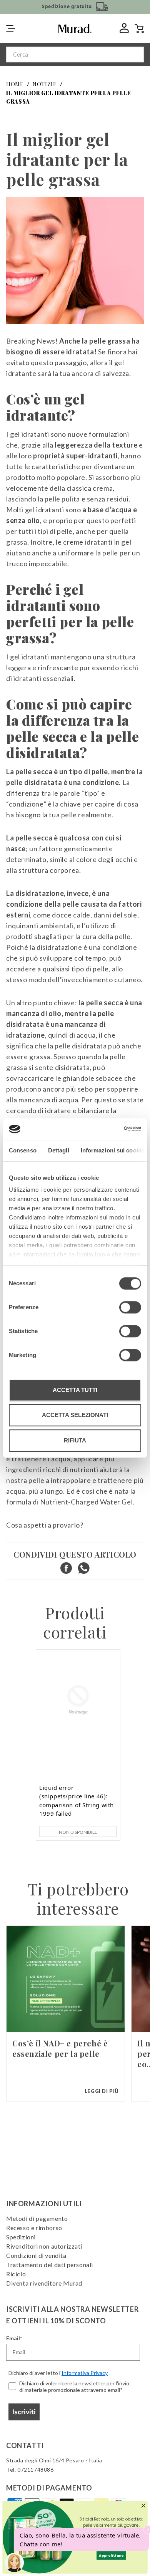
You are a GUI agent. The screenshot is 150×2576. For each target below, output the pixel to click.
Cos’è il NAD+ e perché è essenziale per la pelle (60, 2048)
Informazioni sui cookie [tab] (112, 1150)
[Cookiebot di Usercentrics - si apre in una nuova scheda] (108, 1129)
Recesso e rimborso (34, 2228)
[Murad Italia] (75, 29)
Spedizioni (21, 2237)
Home (15, 84)
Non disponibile (78, 1832)
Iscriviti (24, 2412)
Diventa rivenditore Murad (44, 2283)
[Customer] (121, 28)
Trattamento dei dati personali (50, 2265)
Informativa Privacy (85, 2373)
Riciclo (16, 2274)
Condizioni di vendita (36, 2255)
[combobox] (75, 55)
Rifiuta (75, 1440)
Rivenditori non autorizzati (44, 2246)
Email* (14, 2338)
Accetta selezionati (75, 1415)
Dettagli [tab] (59, 1150)
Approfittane (111, 2555)
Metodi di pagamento (37, 2218)
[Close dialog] (143, 2506)
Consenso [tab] (23, 1150)
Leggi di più (102, 2091)
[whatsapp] (84, 1568)
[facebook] (66, 1568)
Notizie (45, 84)
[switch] (130, 1307)
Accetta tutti (75, 1390)
